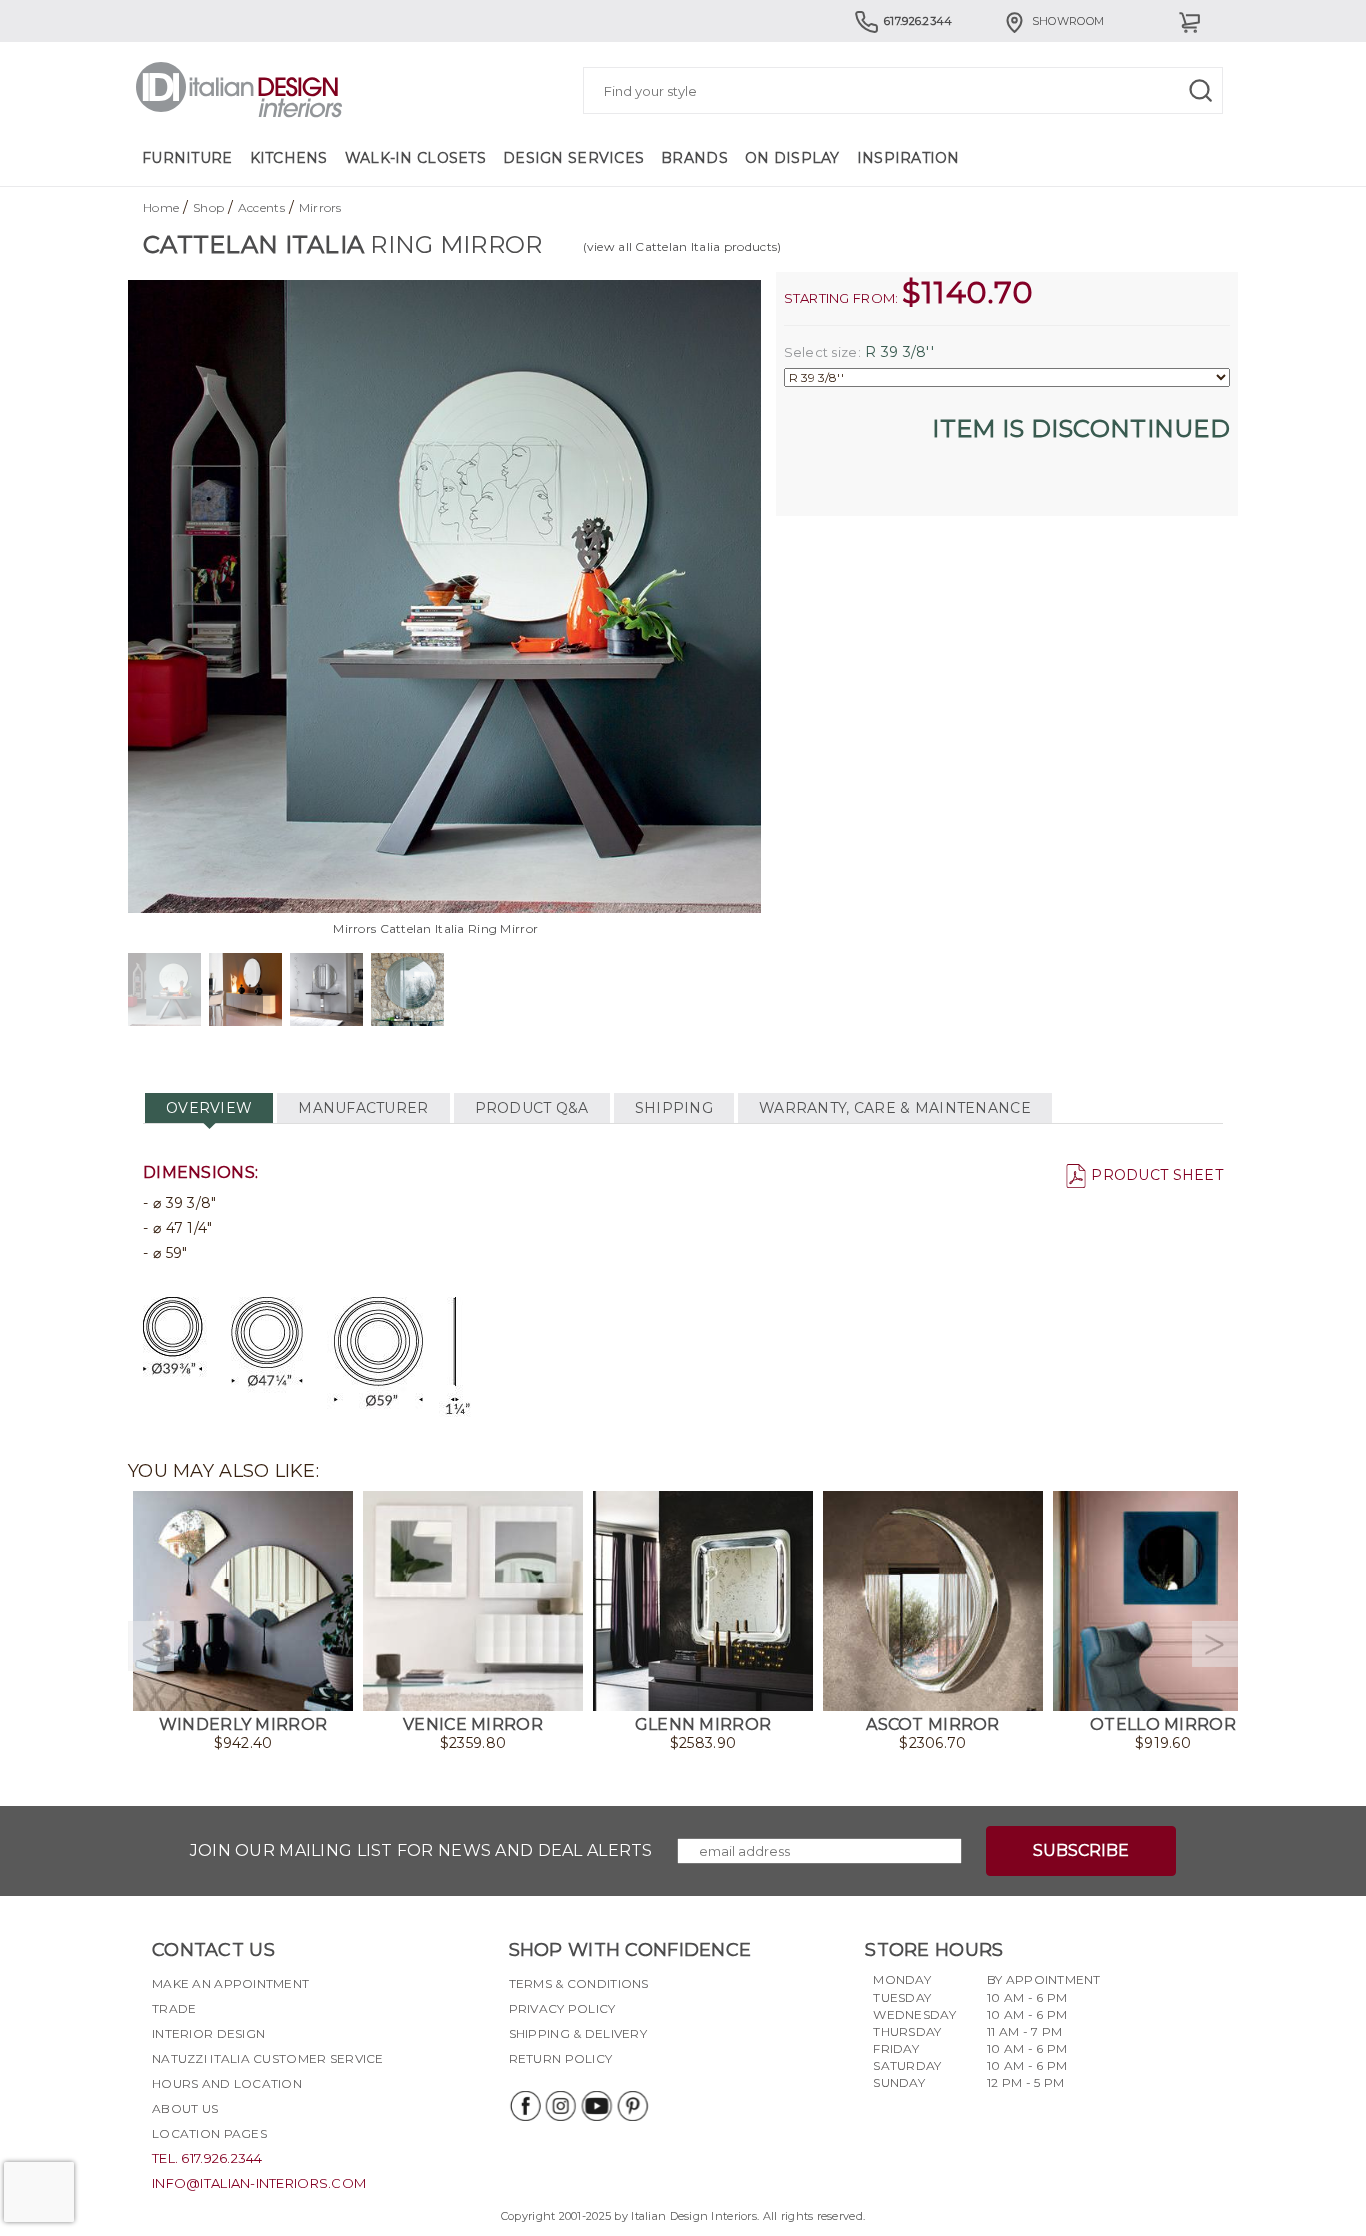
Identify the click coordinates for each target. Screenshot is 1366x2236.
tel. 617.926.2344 (207, 2158)
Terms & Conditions (579, 1983)
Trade (174, 2008)
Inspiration (908, 158)
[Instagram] (560, 2106)
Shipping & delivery (578, 2033)
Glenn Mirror (703, 1724)
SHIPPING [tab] (674, 1108)
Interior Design (208, 2033)
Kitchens (289, 158)
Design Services (573, 158)
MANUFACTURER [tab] (363, 1108)
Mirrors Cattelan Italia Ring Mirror (435, 928)
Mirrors (320, 207)
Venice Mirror (473, 1724)
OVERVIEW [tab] (209, 1108)
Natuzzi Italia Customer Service (268, 2058)
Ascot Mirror (932, 1724)
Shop (208, 207)
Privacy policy (562, 2008)
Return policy (561, 2058)
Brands (694, 158)
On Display (792, 158)
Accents (261, 207)
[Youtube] (596, 2106)
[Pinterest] (632, 2106)
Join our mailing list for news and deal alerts (421, 1850)
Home (161, 207)
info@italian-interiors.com (259, 2183)
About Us (185, 2108)
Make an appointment (230, 1983)
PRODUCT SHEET (1157, 1175)
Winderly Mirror (243, 1724)
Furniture (187, 158)
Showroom (1068, 21)
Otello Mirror (1163, 1724)
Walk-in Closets (415, 158)
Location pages (209, 2133)
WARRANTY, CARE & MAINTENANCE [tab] (895, 1108)
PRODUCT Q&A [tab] (532, 1108)
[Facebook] (524, 2106)
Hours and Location (227, 2083)
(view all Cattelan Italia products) (682, 246)
